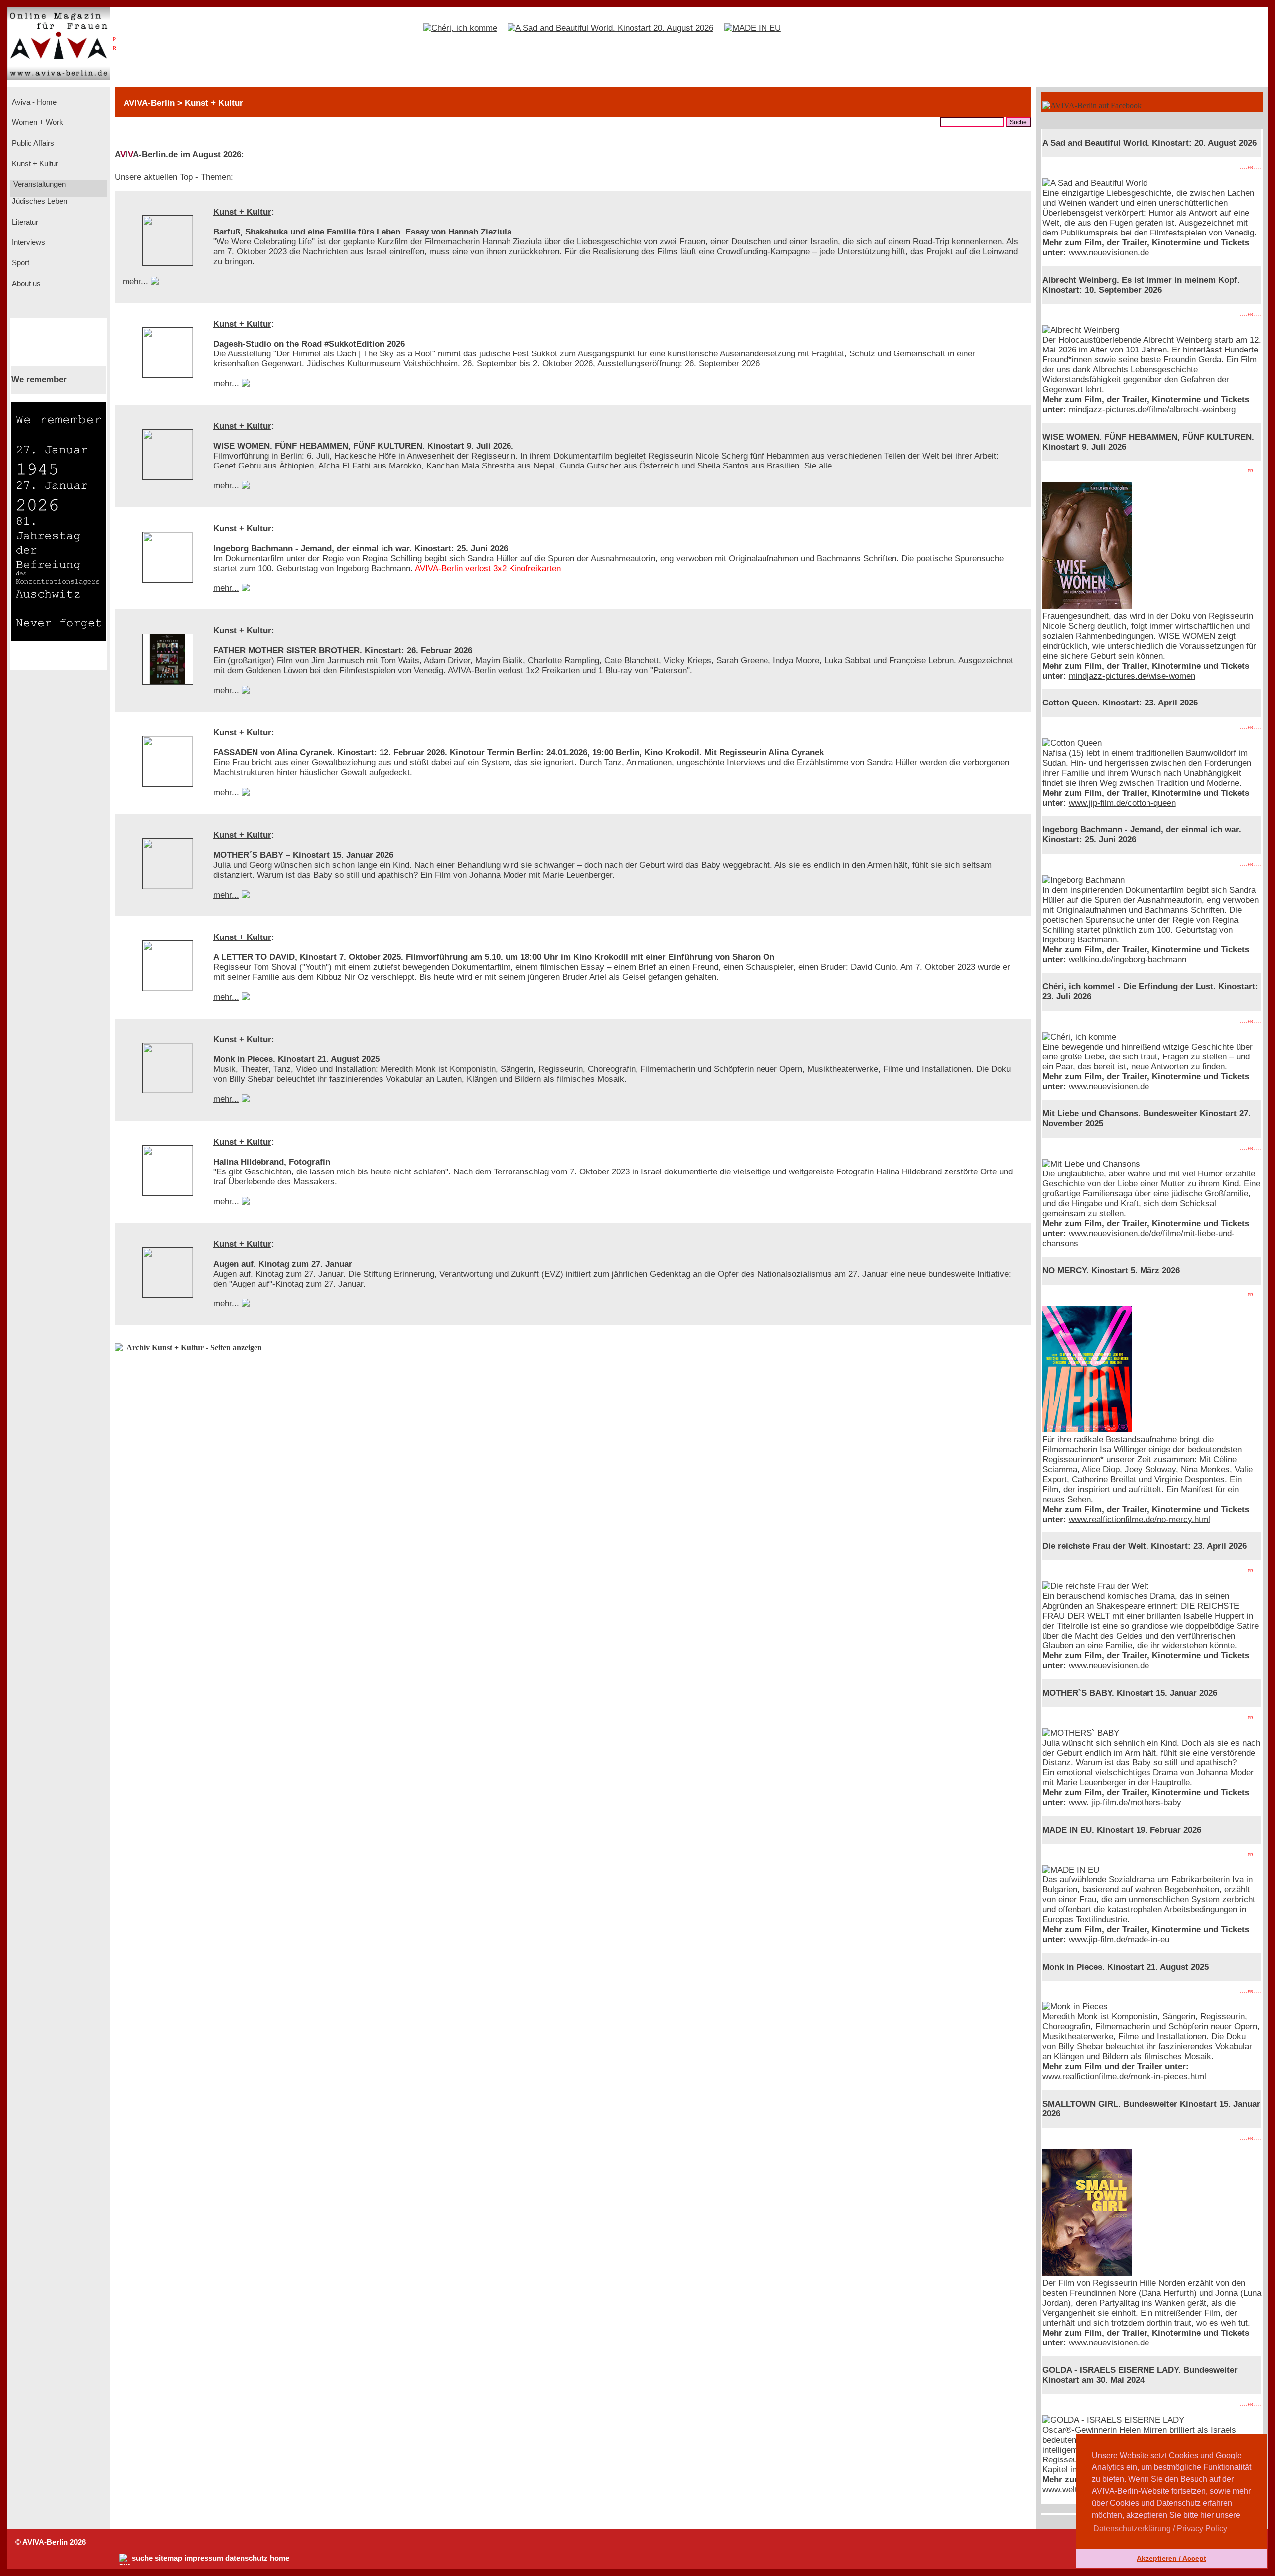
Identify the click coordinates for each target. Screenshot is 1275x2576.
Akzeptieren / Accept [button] (1171, 2558)
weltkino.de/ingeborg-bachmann (1128, 960)
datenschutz (247, 2558)
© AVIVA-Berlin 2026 (51, 2542)
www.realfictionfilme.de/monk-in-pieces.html (1124, 2076)
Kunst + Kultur (34, 164)
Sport (20, 263)
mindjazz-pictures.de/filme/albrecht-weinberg (1152, 410)
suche (142, 2558)
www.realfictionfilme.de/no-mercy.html (1140, 1519)
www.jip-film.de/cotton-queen (1122, 803)
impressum (204, 2558)
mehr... (135, 282)
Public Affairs (32, 143)
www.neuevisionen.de (1109, 253)
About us (25, 284)
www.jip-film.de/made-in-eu (1119, 1939)
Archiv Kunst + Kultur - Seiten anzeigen (194, 1347)
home (280, 2558)
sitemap (169, 2558)
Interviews (28, 242)
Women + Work (37, 122)
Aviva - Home (33, 102)
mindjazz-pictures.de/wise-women (1132, 676)
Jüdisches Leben (39, 201)
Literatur (24, 222)
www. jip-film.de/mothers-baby (1125, 1803)
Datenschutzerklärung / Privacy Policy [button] (1160, 2528)
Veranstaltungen (39, 184)
